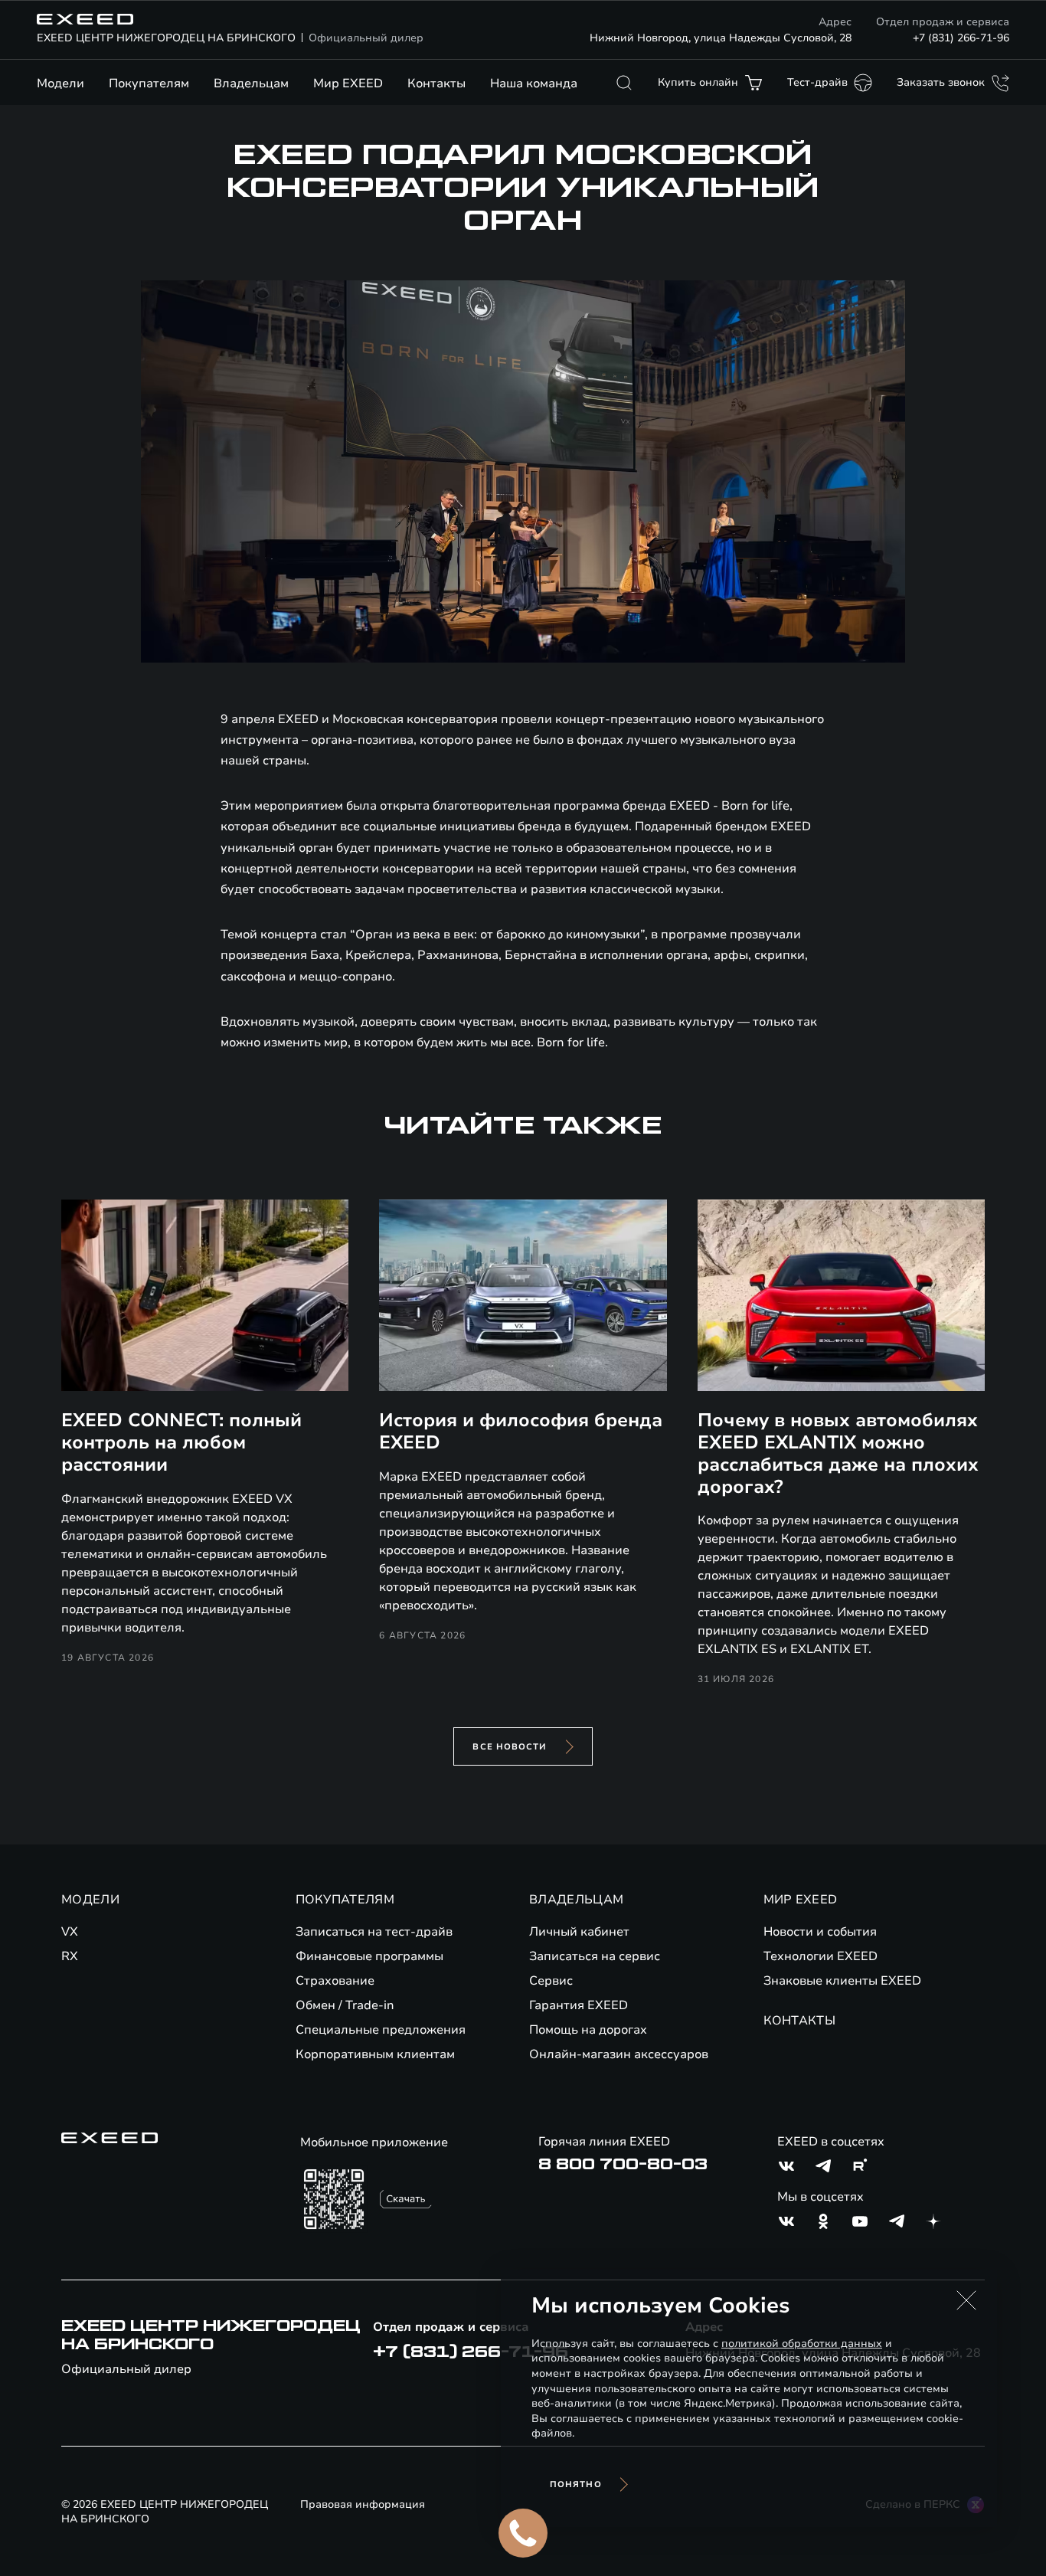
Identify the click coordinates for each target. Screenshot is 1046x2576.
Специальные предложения (381, 2030)
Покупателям (149, 83)
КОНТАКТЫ (800, 2021)
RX (70, 1956)
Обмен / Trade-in (345, 2005)
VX (70, 1932)
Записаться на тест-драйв (374, 1932)
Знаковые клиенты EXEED (842, 1981)
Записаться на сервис (595, 1956)
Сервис (551, 1981)
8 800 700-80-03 (623, 2165)
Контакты (436, 83)
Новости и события (820, 1932)
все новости (510, 1747)
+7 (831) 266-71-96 (961, 38)
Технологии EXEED (820, 1956)
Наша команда (534, 83)
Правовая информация (363, 2504)
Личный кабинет (579, 1932)
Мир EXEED (348, 83)
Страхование (335, 1981)
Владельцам (251, 83)
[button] (966, 2300)
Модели (60, 83)
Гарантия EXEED (579, 2005)
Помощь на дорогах (588, 2030)
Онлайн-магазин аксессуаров (619, 2054)
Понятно (576, 2484)
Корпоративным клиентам (375, 2054)
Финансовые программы (369, 1956)
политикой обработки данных (802, 2344)
